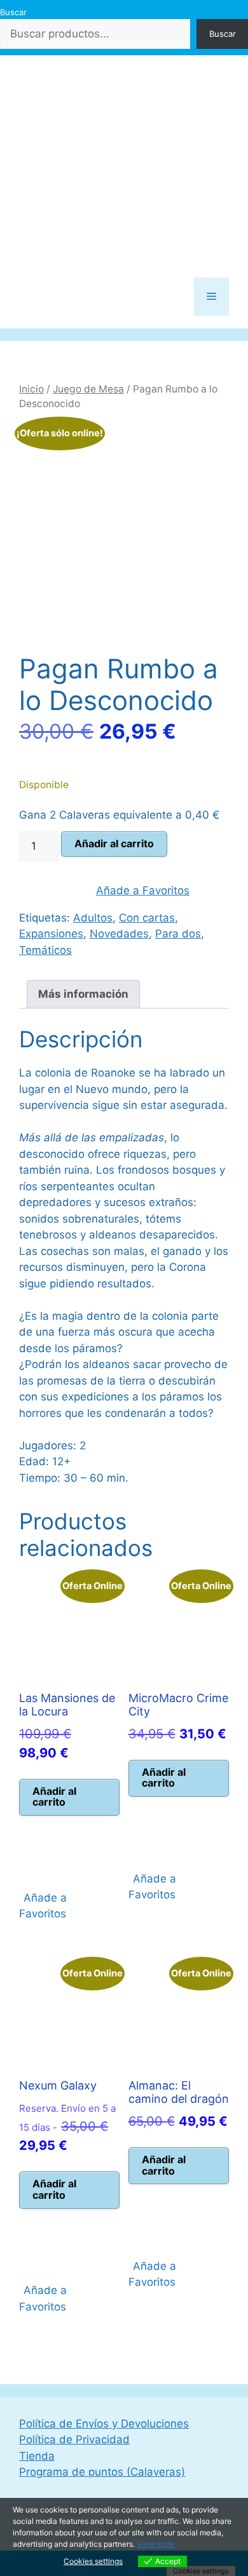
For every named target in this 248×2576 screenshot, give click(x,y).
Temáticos (45, 950)
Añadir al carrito (114, 843)
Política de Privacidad (74, 2439)
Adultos (93, 918)
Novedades (119, 934)
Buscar (13, 12)
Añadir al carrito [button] (54, 1797)
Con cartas (147, 918)
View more (155, 2544)
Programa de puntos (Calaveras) (102, 2472)
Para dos (178, 934)
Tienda (37, 2456)
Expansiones (51, 934)
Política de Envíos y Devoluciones (104, 2424)
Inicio (31, 389)
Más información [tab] (83, 994)
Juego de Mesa (88, 389)
